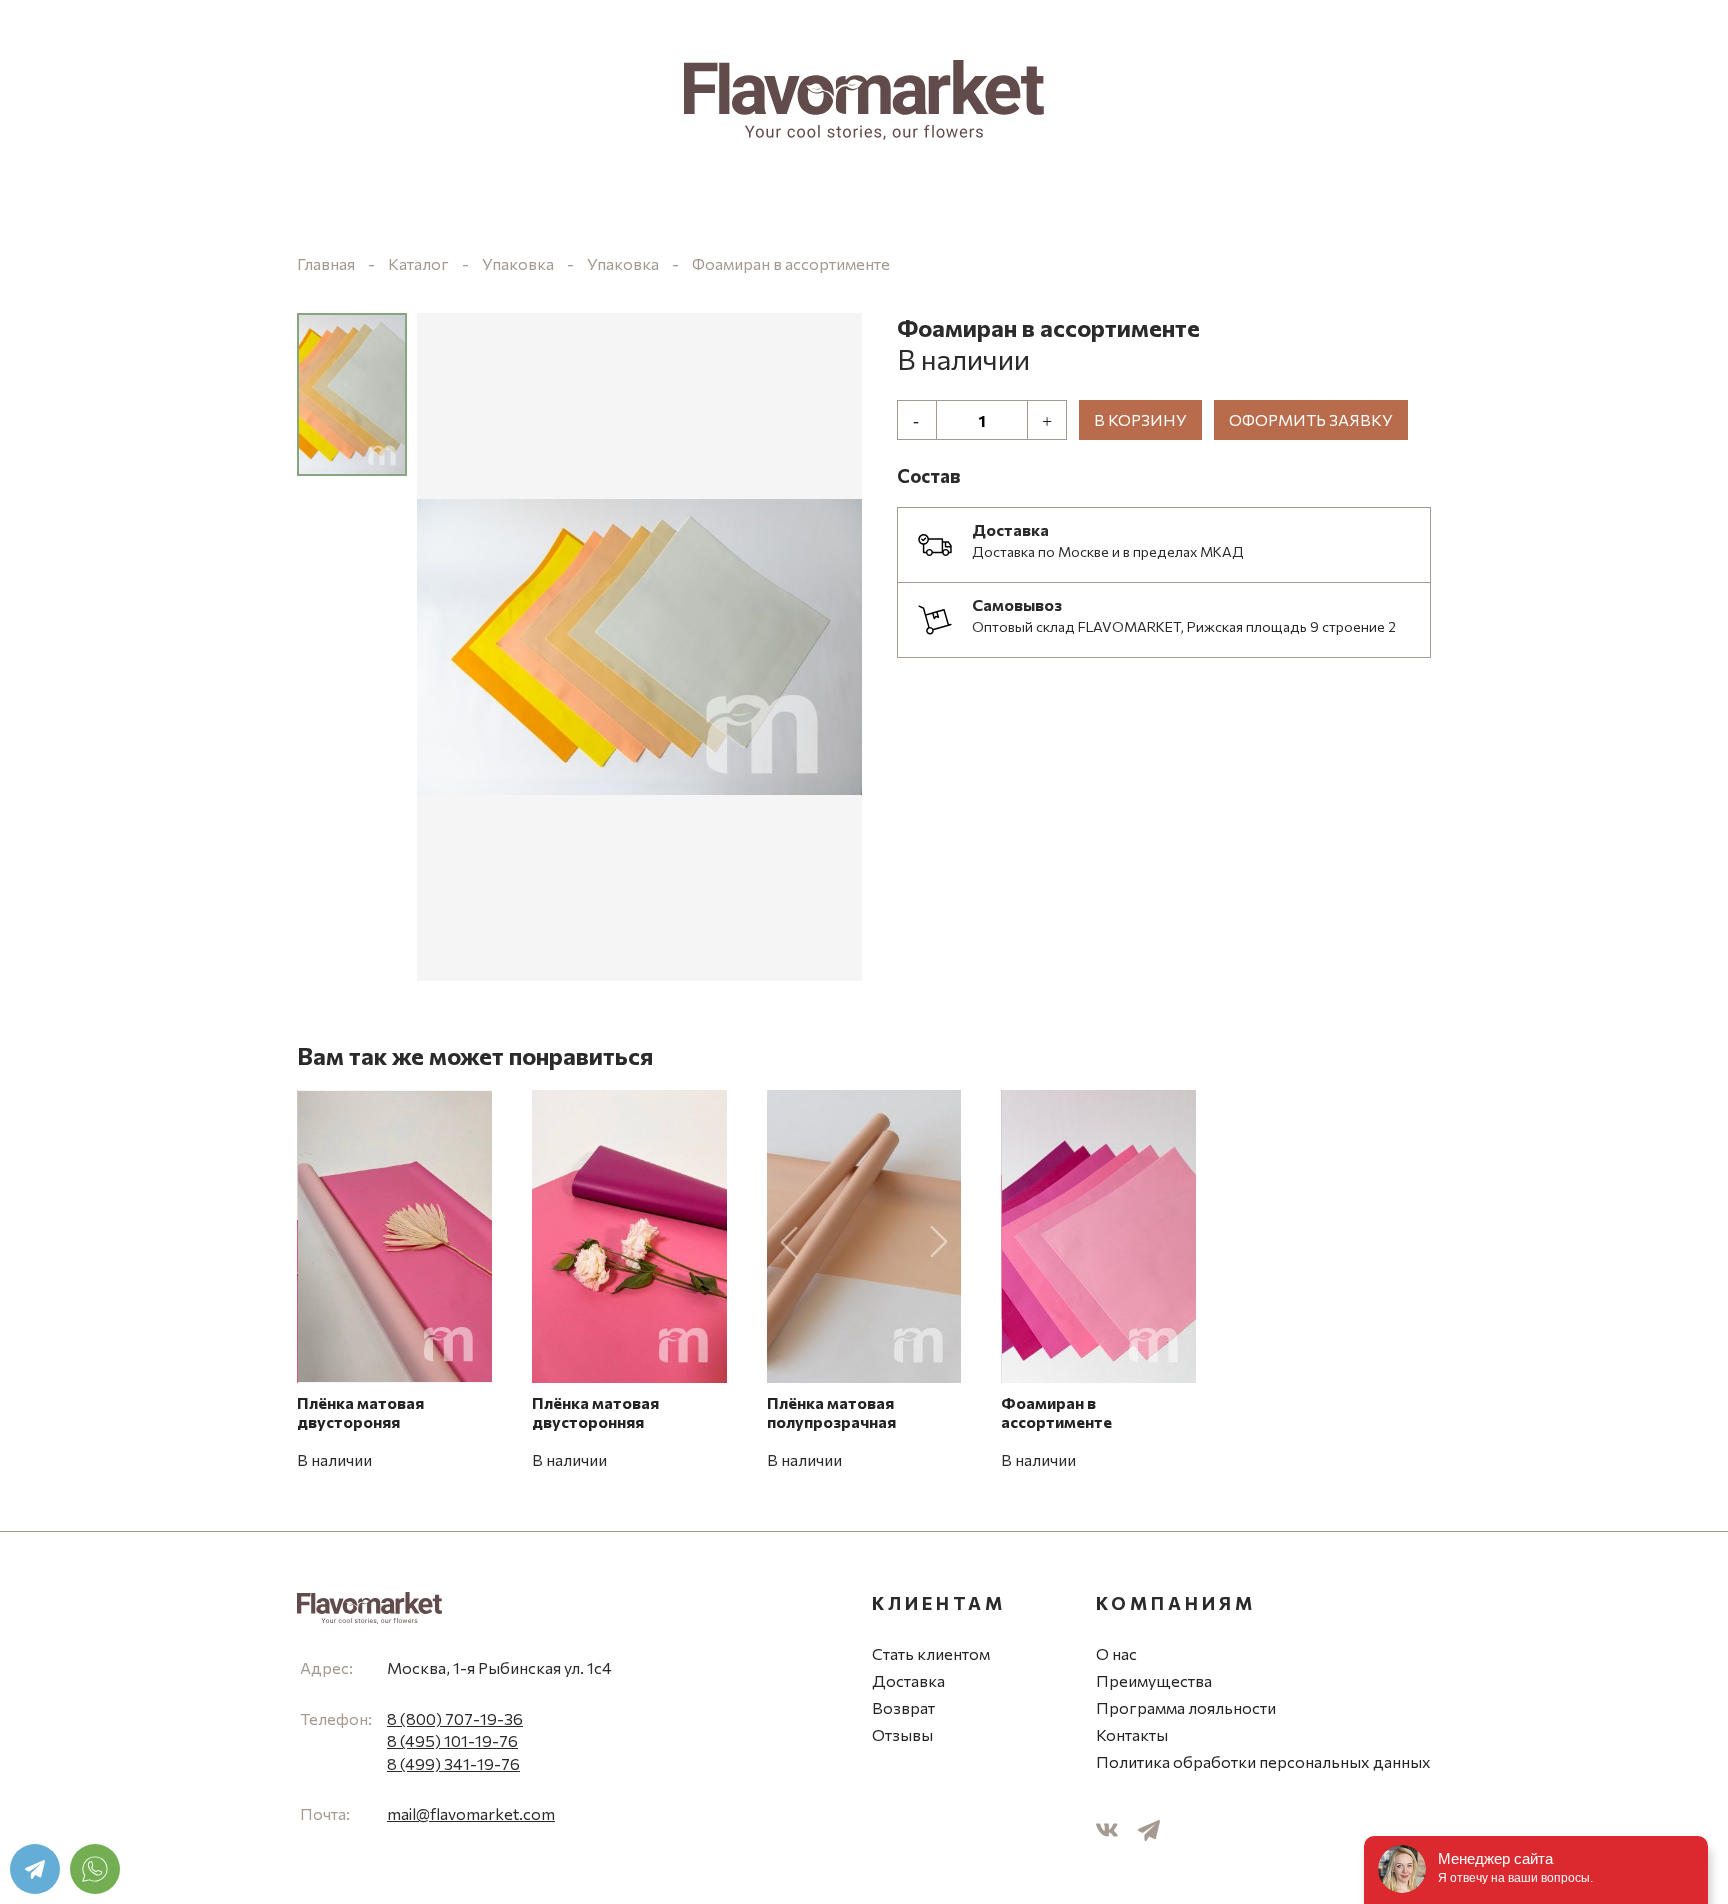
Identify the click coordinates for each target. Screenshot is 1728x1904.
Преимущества (1154, 1680)
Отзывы (902, 1734)
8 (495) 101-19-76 (452, 1740)
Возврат (903, 1707)
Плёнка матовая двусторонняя (595, 1412)
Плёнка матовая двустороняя (360, 1412)
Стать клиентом (931, 1653)
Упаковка (518, 263)
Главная (326, 263)
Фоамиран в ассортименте (791, 263)
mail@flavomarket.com (471, 1813)
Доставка (908, 1680)
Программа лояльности (1186, 1707)
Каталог (418, 263)
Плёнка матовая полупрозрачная (831, 1412)
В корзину (1140, 419)
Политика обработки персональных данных (1263, 1761)
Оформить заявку (1311, 419)
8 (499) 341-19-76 (453, 1763)
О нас (1116, 1653)
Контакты (1132, 1734)
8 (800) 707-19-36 (455, 1718)
